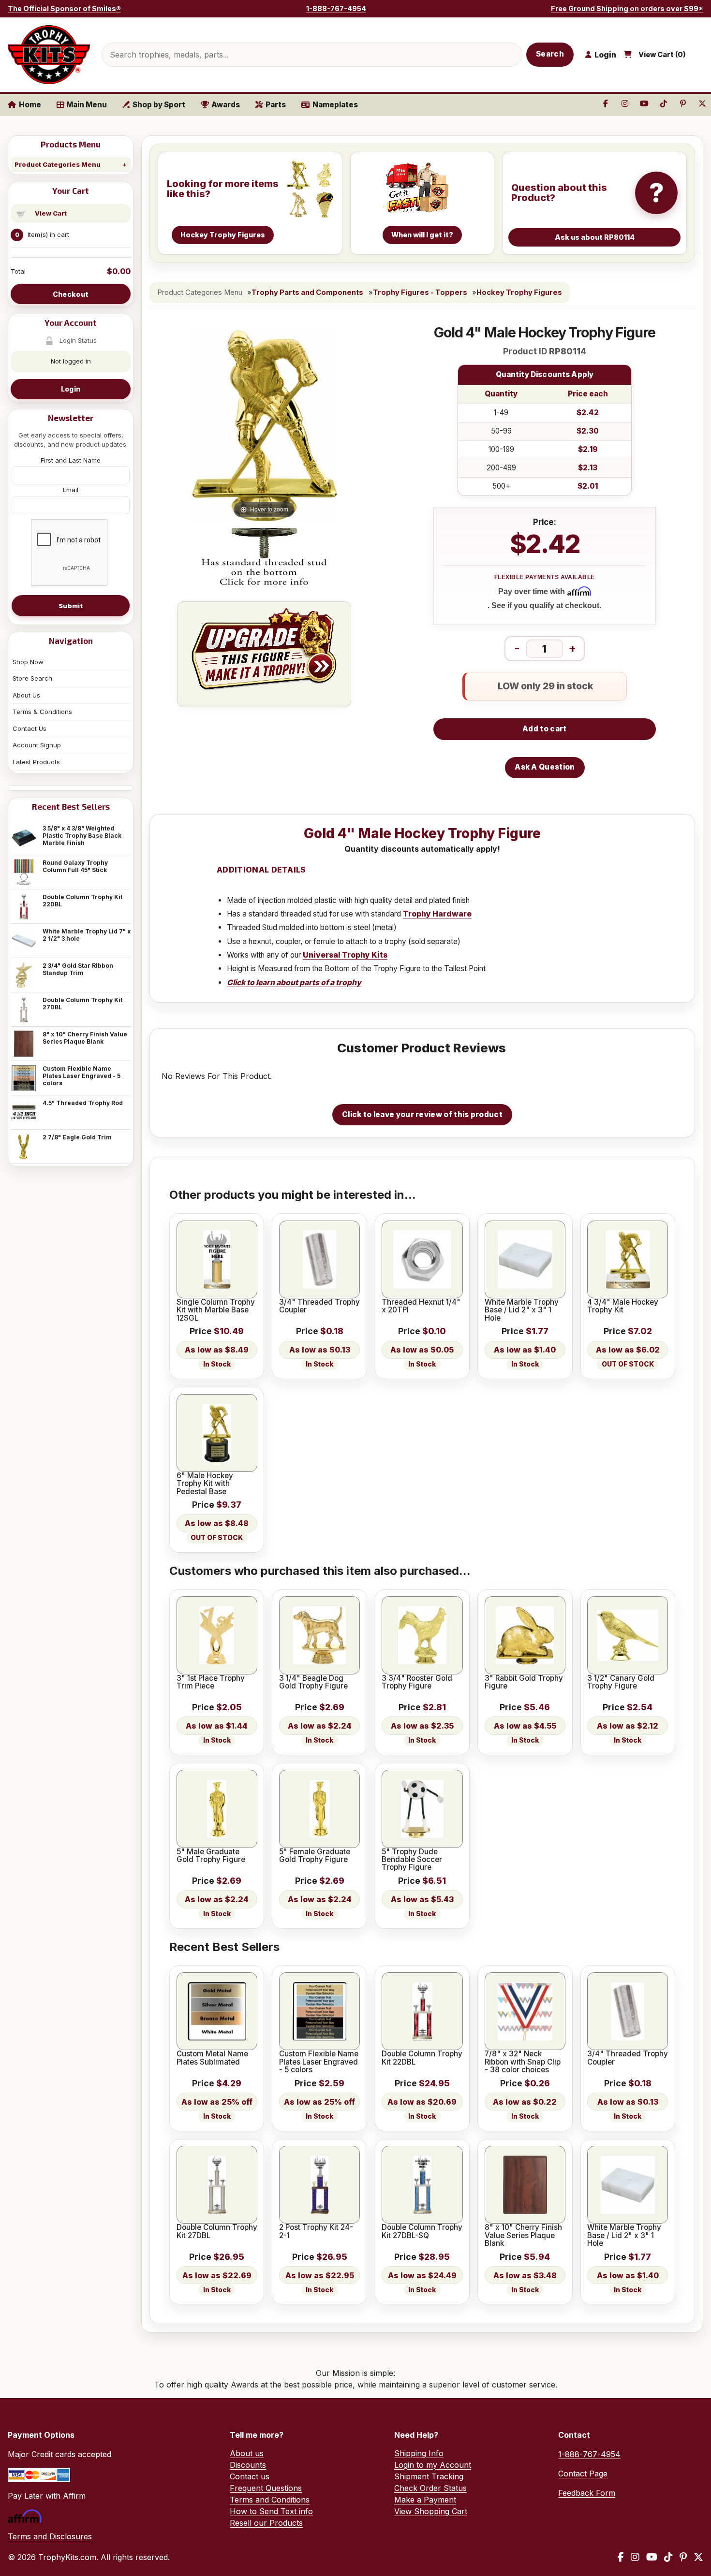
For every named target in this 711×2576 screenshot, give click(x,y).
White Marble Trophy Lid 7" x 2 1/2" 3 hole (87, 935)
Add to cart (544, 729)
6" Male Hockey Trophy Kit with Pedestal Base (205, 1484)
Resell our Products (266, 2523)
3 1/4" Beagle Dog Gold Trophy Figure (313, 1682)
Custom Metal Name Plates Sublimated (212, 2058)
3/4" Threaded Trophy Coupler (319, 1306)
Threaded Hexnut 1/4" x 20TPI (421, 1306)
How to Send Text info (271, 2511)
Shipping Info (419, 2453)
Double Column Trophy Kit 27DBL (82, 1004)
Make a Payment (425, 2500)
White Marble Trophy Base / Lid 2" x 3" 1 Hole (522, 1310)
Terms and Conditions (270, 2500)
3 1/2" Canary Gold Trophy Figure (621, 1682)
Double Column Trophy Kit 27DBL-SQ (422, 2232)
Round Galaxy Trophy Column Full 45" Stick (75, 866)
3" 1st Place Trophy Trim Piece (211, 1682)
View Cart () (662, 55)
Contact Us (30, 728)
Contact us (250, 2476)
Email (71, 490)
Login (71, 389)
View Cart (51, 213)
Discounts (248, 2465)
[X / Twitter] (698, 2557)
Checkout (71, 294)
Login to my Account (433, 2465)
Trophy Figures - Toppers (420, 292)
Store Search (32, 678)
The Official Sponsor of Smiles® (64, 8)
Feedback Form (587, 2493)
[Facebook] (621, 2557)
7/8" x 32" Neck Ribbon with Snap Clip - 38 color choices (523, 2062)
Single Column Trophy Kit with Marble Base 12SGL (216, 1310)
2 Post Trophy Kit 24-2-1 (316, 2232)
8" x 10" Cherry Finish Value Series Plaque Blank (85, 1038)
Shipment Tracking (429, 2476)
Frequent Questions (266, 2488)
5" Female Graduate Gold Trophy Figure (315, 1856)
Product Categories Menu (58, 164)
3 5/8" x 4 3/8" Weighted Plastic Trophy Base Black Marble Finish (82, 836)
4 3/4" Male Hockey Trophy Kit (623, 1306)
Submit (71, 606)
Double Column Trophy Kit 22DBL (82, 901)
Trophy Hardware (437, 914)
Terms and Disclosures (50, 2536)
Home (30, 105)
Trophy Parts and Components (307, 292)
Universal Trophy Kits (345, 955)
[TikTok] (668, 2557)
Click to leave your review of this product (422, 1114)
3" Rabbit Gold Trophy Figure (524, 1682)
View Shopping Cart (431, 2511)
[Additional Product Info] (264, 558)
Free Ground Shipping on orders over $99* (627, 8)
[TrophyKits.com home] (49, 55)
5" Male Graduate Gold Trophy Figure (211, 1856)
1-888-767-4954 (336, 8)
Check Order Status (430, 2488)
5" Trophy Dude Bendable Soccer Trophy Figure (412, 1860)
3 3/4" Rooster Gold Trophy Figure (417, 1682)
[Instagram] (635, 2557)
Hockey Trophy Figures (519, 292)
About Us (26, 695)
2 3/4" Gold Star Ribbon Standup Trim (78, 969)
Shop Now (28, 662)
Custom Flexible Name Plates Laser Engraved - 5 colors (81, 1076)
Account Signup (37, 745)
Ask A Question (545, 767)
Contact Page (583, 2474)
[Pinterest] (683, 2557)
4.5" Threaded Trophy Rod (83, 1103)
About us (247, 2453)
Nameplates (335, 105)
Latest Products (36, 762)
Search (550, 54)
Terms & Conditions (42, 712)
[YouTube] (652, 2557)
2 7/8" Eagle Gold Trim (77, 1137)
